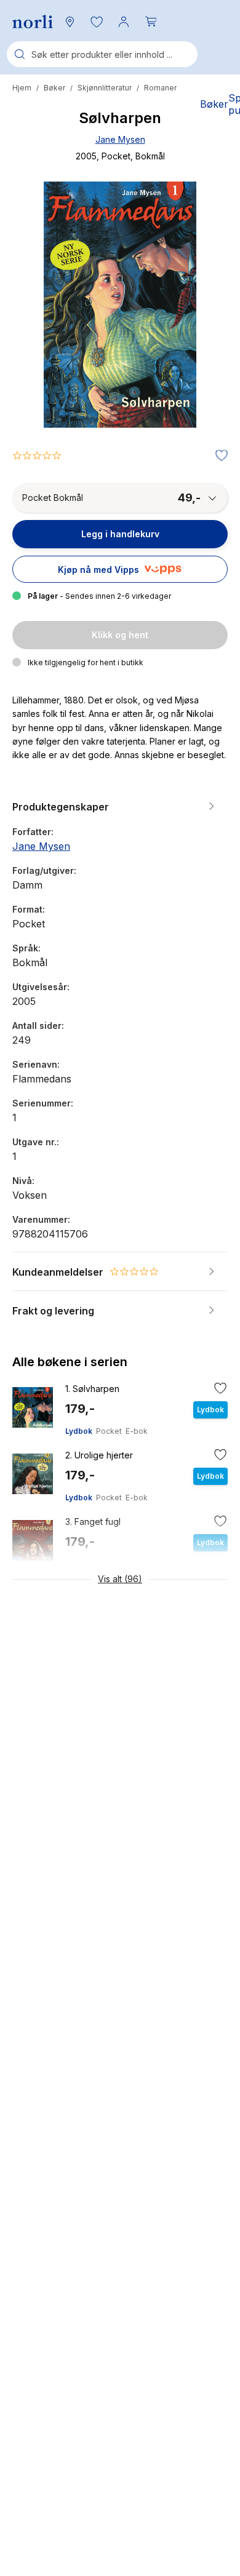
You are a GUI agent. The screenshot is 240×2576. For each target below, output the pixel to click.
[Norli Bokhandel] (33, 22)
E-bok (137, 1431)
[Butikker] (70, 22)
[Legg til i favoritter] (218, 456)
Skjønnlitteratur (105, 88)
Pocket (109, 1431)
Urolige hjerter (99, 1455)
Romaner (160, 88)
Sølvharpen (92, 1389)
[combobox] (102, 54)
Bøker (54, 88)
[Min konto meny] (124, 22)
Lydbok (79, 1431)
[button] (97, 22)
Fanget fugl (93, 1522)
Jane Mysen (120, 139)
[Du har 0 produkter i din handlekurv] (151, 22)
